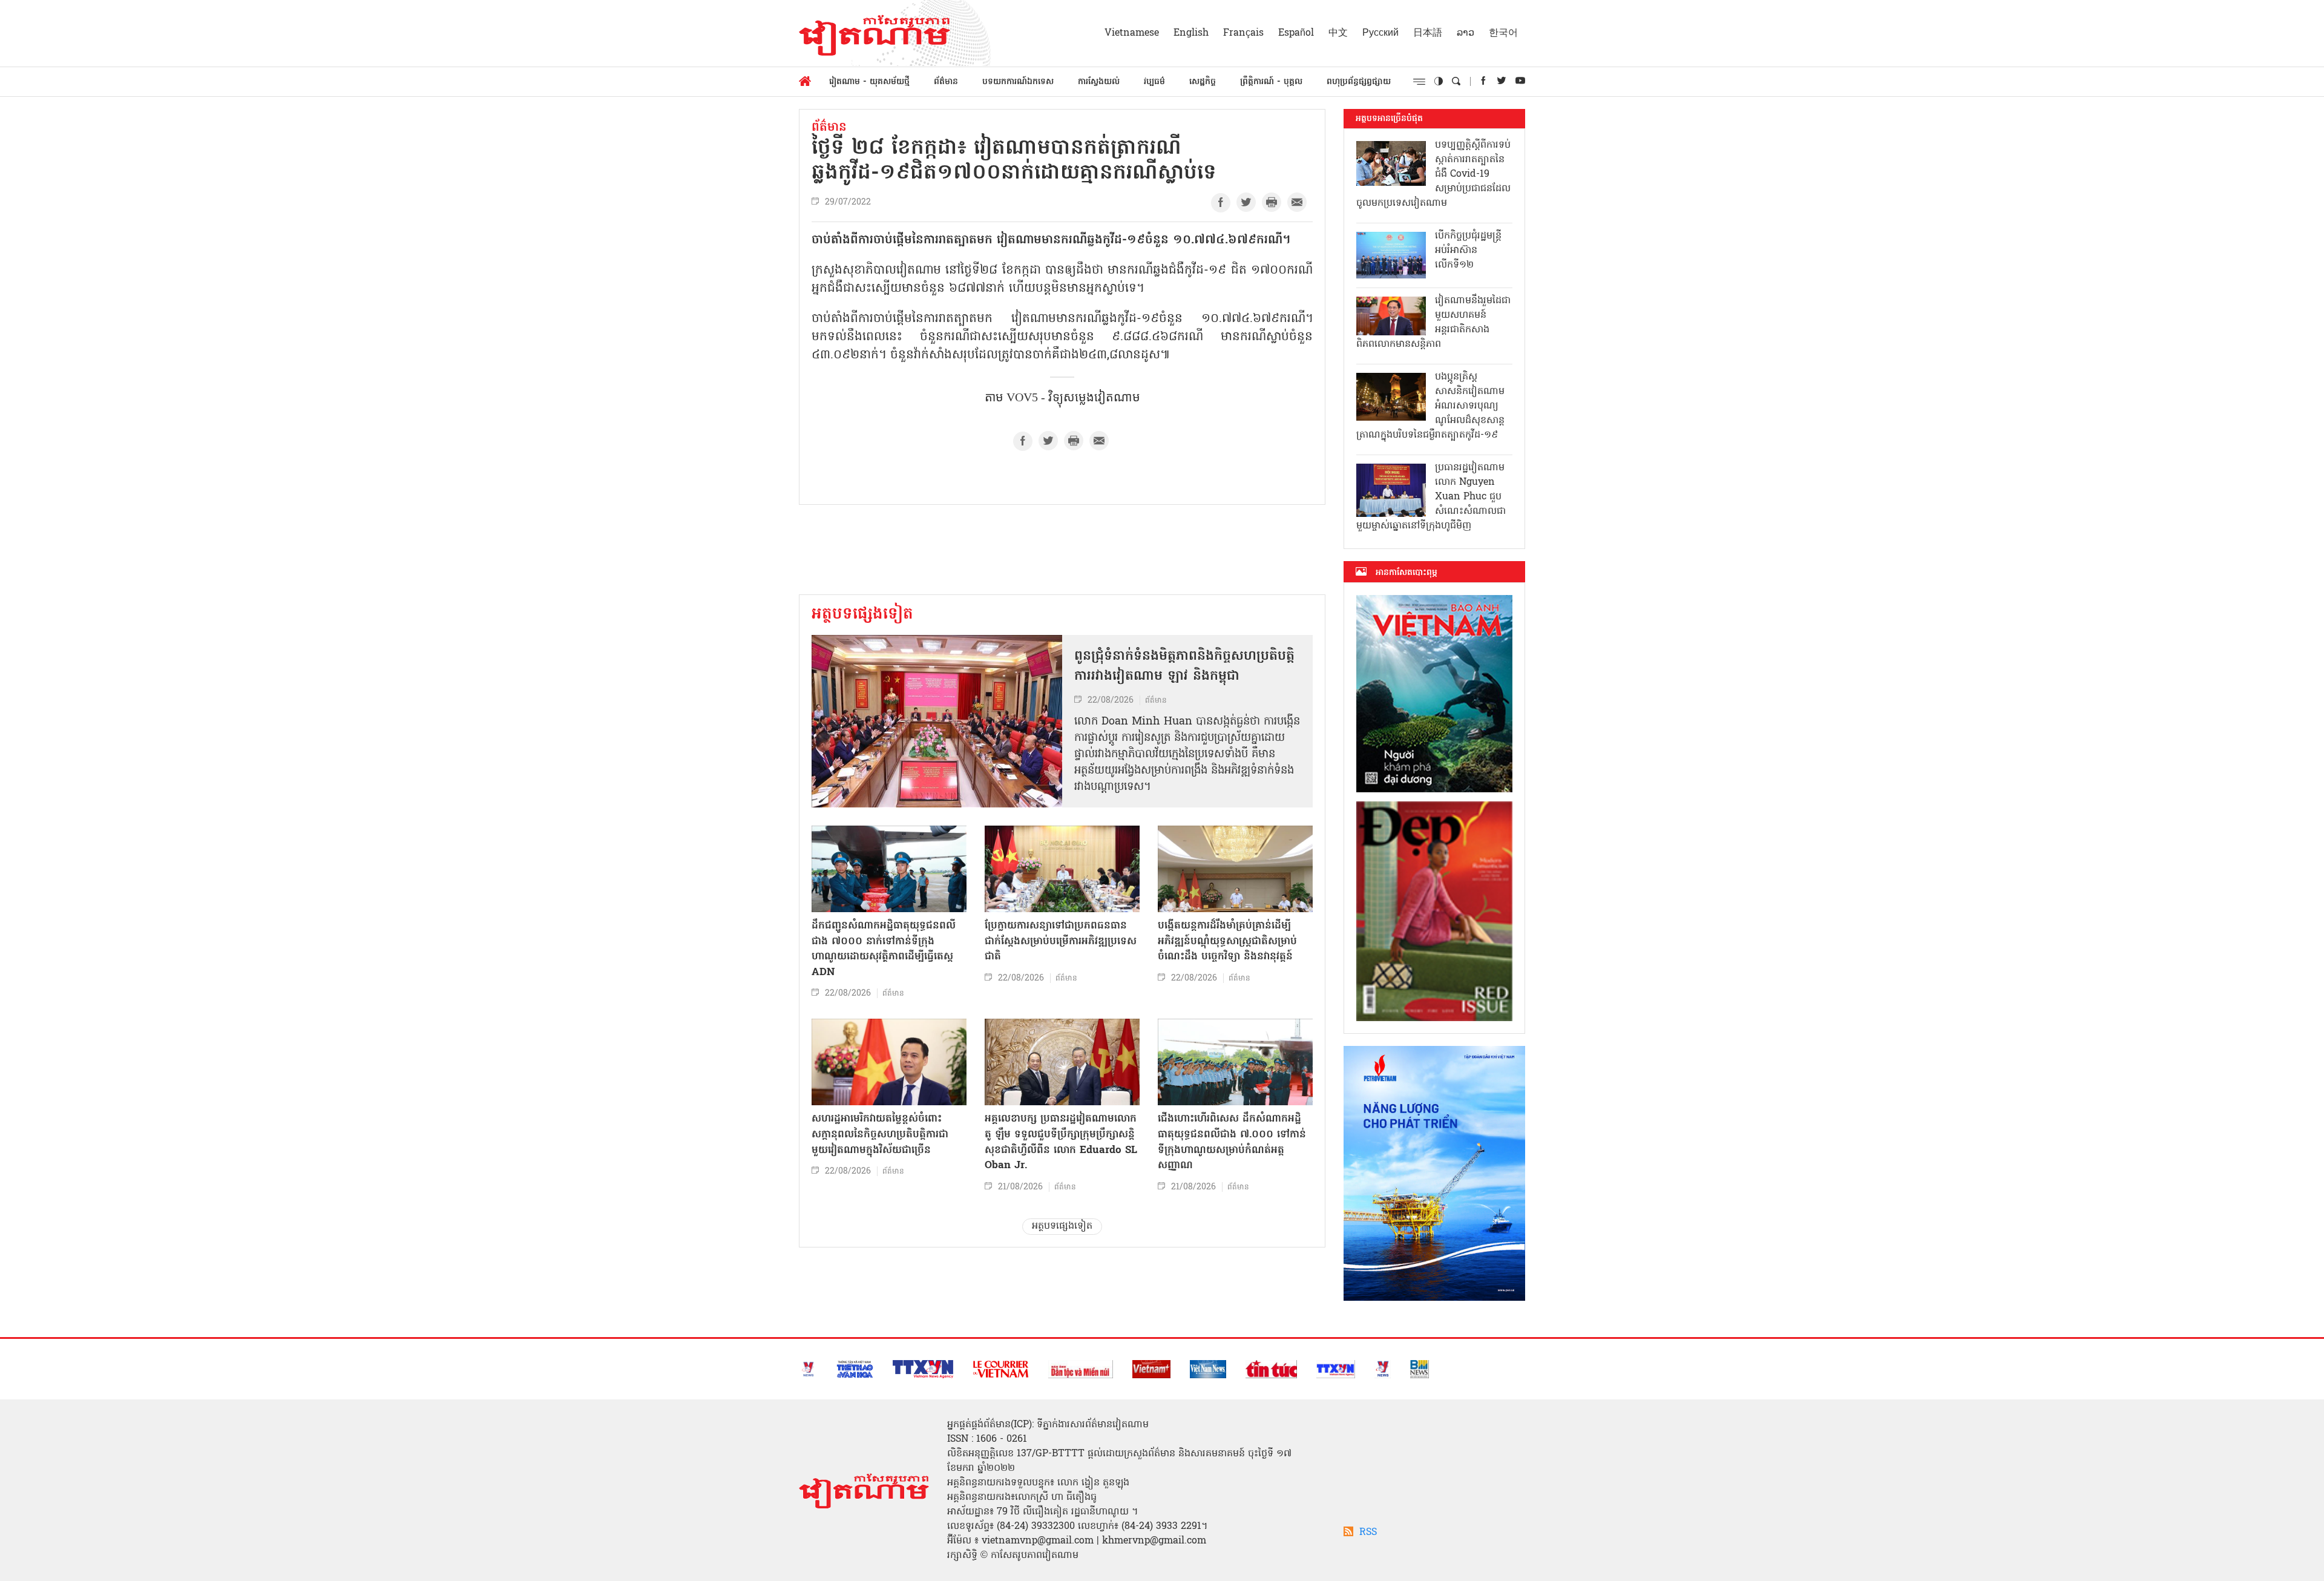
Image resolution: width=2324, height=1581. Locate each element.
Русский (1380, 33)
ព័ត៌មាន (946, 82)
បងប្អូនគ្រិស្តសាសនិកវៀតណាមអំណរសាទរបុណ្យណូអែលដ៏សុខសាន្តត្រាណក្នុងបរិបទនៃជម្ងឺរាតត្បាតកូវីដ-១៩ (1430, 406)
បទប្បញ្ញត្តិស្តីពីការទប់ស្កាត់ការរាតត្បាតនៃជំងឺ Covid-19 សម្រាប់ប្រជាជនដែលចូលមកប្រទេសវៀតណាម (1433, 174)
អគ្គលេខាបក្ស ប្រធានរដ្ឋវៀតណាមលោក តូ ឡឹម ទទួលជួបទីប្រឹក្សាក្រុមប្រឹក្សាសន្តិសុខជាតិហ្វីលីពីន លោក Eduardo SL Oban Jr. (1061, 1142)
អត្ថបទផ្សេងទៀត (862, 615)
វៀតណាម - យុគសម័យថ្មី (869, 82)
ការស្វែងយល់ (1099, 82)
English (1191, 33)
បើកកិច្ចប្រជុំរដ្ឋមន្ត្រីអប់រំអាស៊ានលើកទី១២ (1468, 251)
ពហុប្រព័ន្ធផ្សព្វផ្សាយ (1359, 82)
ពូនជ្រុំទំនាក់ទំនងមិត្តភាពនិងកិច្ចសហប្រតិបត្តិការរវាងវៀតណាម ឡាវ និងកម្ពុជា (1184, 667)
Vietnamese (1132, 33)
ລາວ (1466, 33)
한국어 (1503, 33)
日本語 (1428, 33)
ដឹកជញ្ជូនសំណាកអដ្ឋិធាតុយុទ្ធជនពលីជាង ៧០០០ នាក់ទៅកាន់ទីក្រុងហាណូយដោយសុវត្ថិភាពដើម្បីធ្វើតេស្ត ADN (884, 949)
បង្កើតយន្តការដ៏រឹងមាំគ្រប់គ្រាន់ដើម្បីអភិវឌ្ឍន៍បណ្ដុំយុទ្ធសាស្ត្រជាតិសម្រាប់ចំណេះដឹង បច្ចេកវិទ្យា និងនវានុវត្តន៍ (1227, 941)
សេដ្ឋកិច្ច (1203, 82)
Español (1296, 33)
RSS (1368, 1533)
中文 (1338, 33)
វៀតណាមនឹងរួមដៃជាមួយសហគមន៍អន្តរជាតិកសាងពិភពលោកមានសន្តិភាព (1433, 323)
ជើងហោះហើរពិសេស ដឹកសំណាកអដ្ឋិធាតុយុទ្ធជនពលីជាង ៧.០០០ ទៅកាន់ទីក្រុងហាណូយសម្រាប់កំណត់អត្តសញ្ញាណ (1232, 1142)
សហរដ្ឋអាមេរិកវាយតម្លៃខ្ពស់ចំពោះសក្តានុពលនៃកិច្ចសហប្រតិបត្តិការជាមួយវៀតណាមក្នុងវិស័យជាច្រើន (880, 1134)
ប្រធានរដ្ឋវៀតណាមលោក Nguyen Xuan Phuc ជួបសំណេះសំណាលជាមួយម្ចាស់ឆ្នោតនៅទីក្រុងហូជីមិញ (1431, 497)
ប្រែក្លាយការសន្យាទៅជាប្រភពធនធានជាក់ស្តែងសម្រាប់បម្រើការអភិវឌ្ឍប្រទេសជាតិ (1061, 941)
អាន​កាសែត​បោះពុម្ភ (1407, 573)
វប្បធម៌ (1154, 82)
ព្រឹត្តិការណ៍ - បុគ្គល (1271, 82)
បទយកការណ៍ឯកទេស (1018, 82)
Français (1243, 33)
